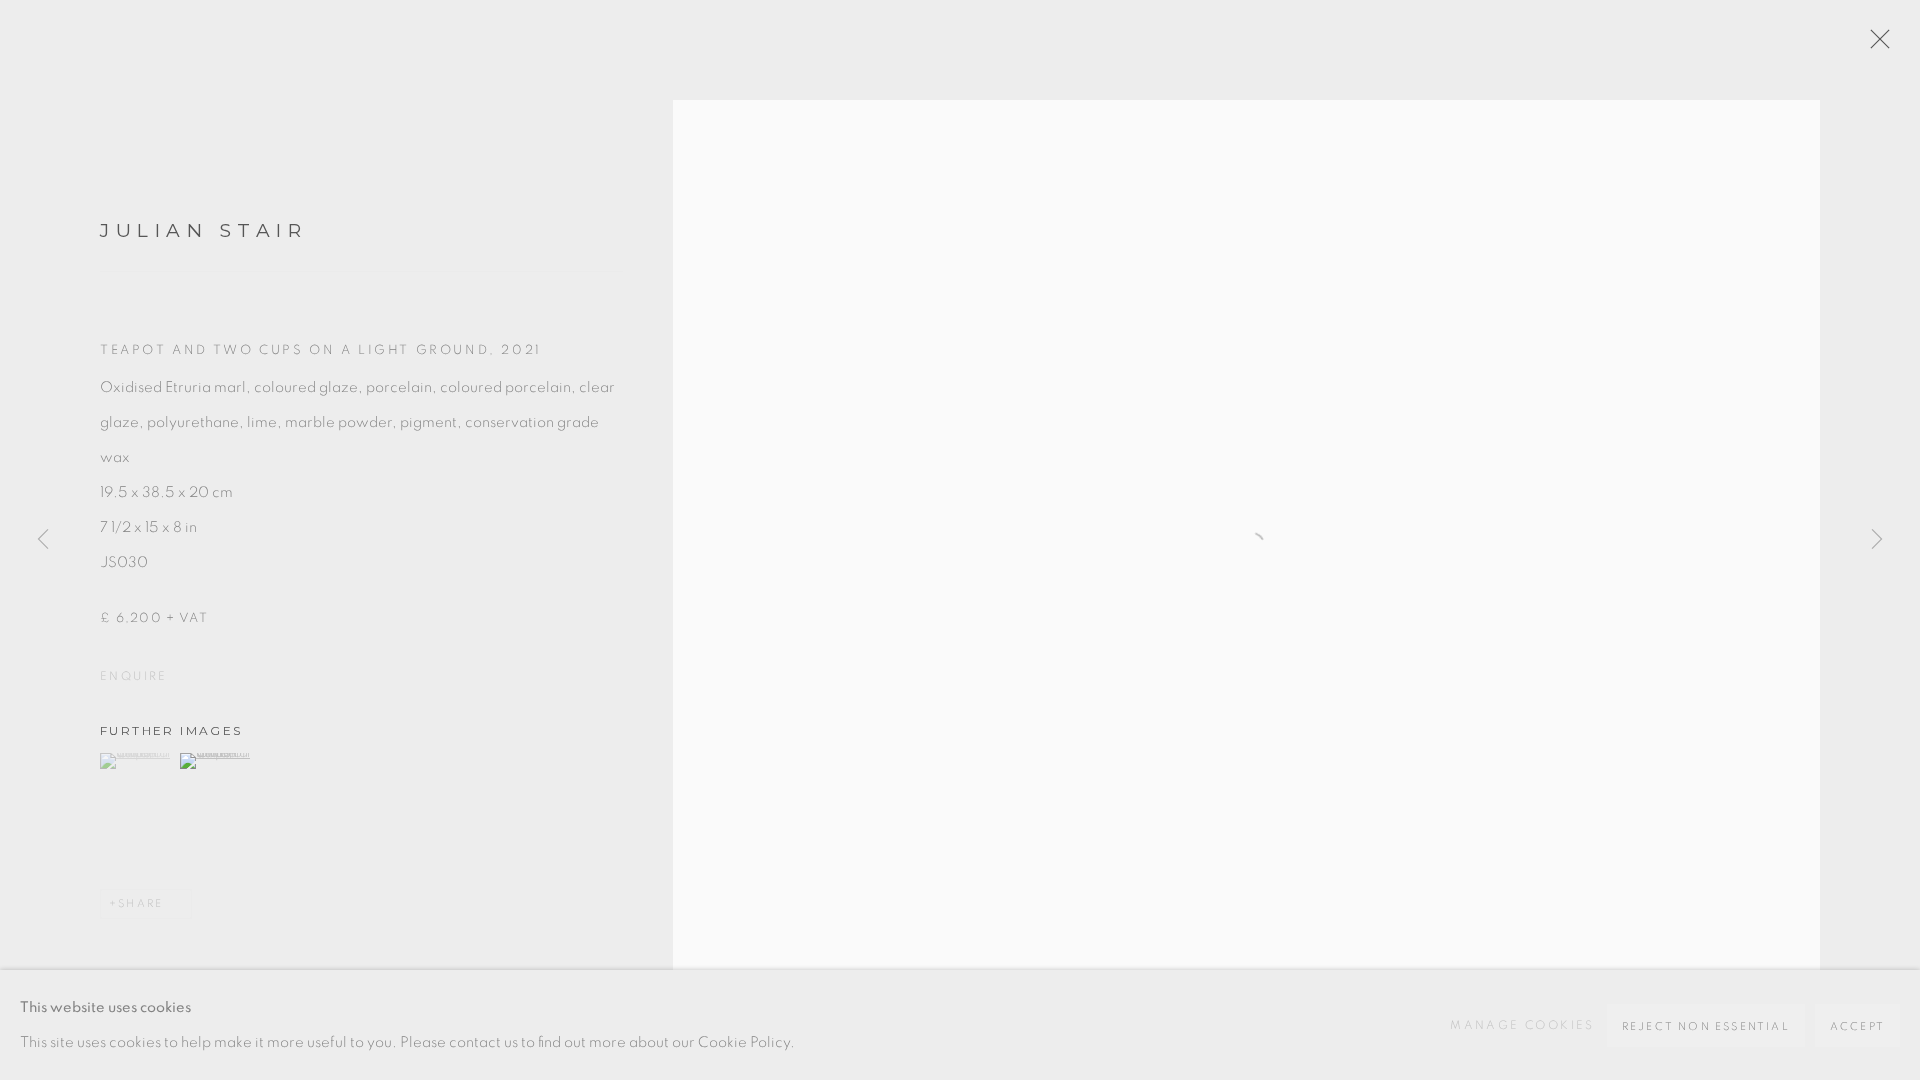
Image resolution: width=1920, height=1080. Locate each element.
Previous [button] (43, 540)
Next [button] (1877, 540)
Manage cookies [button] (1522, 1025)
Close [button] (1875, 45)
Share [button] (140, 903)
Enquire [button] (134, 676)
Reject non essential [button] (1706, 1026)
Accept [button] (1857, 1026)
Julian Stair (203, 230)
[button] (137, 761)
